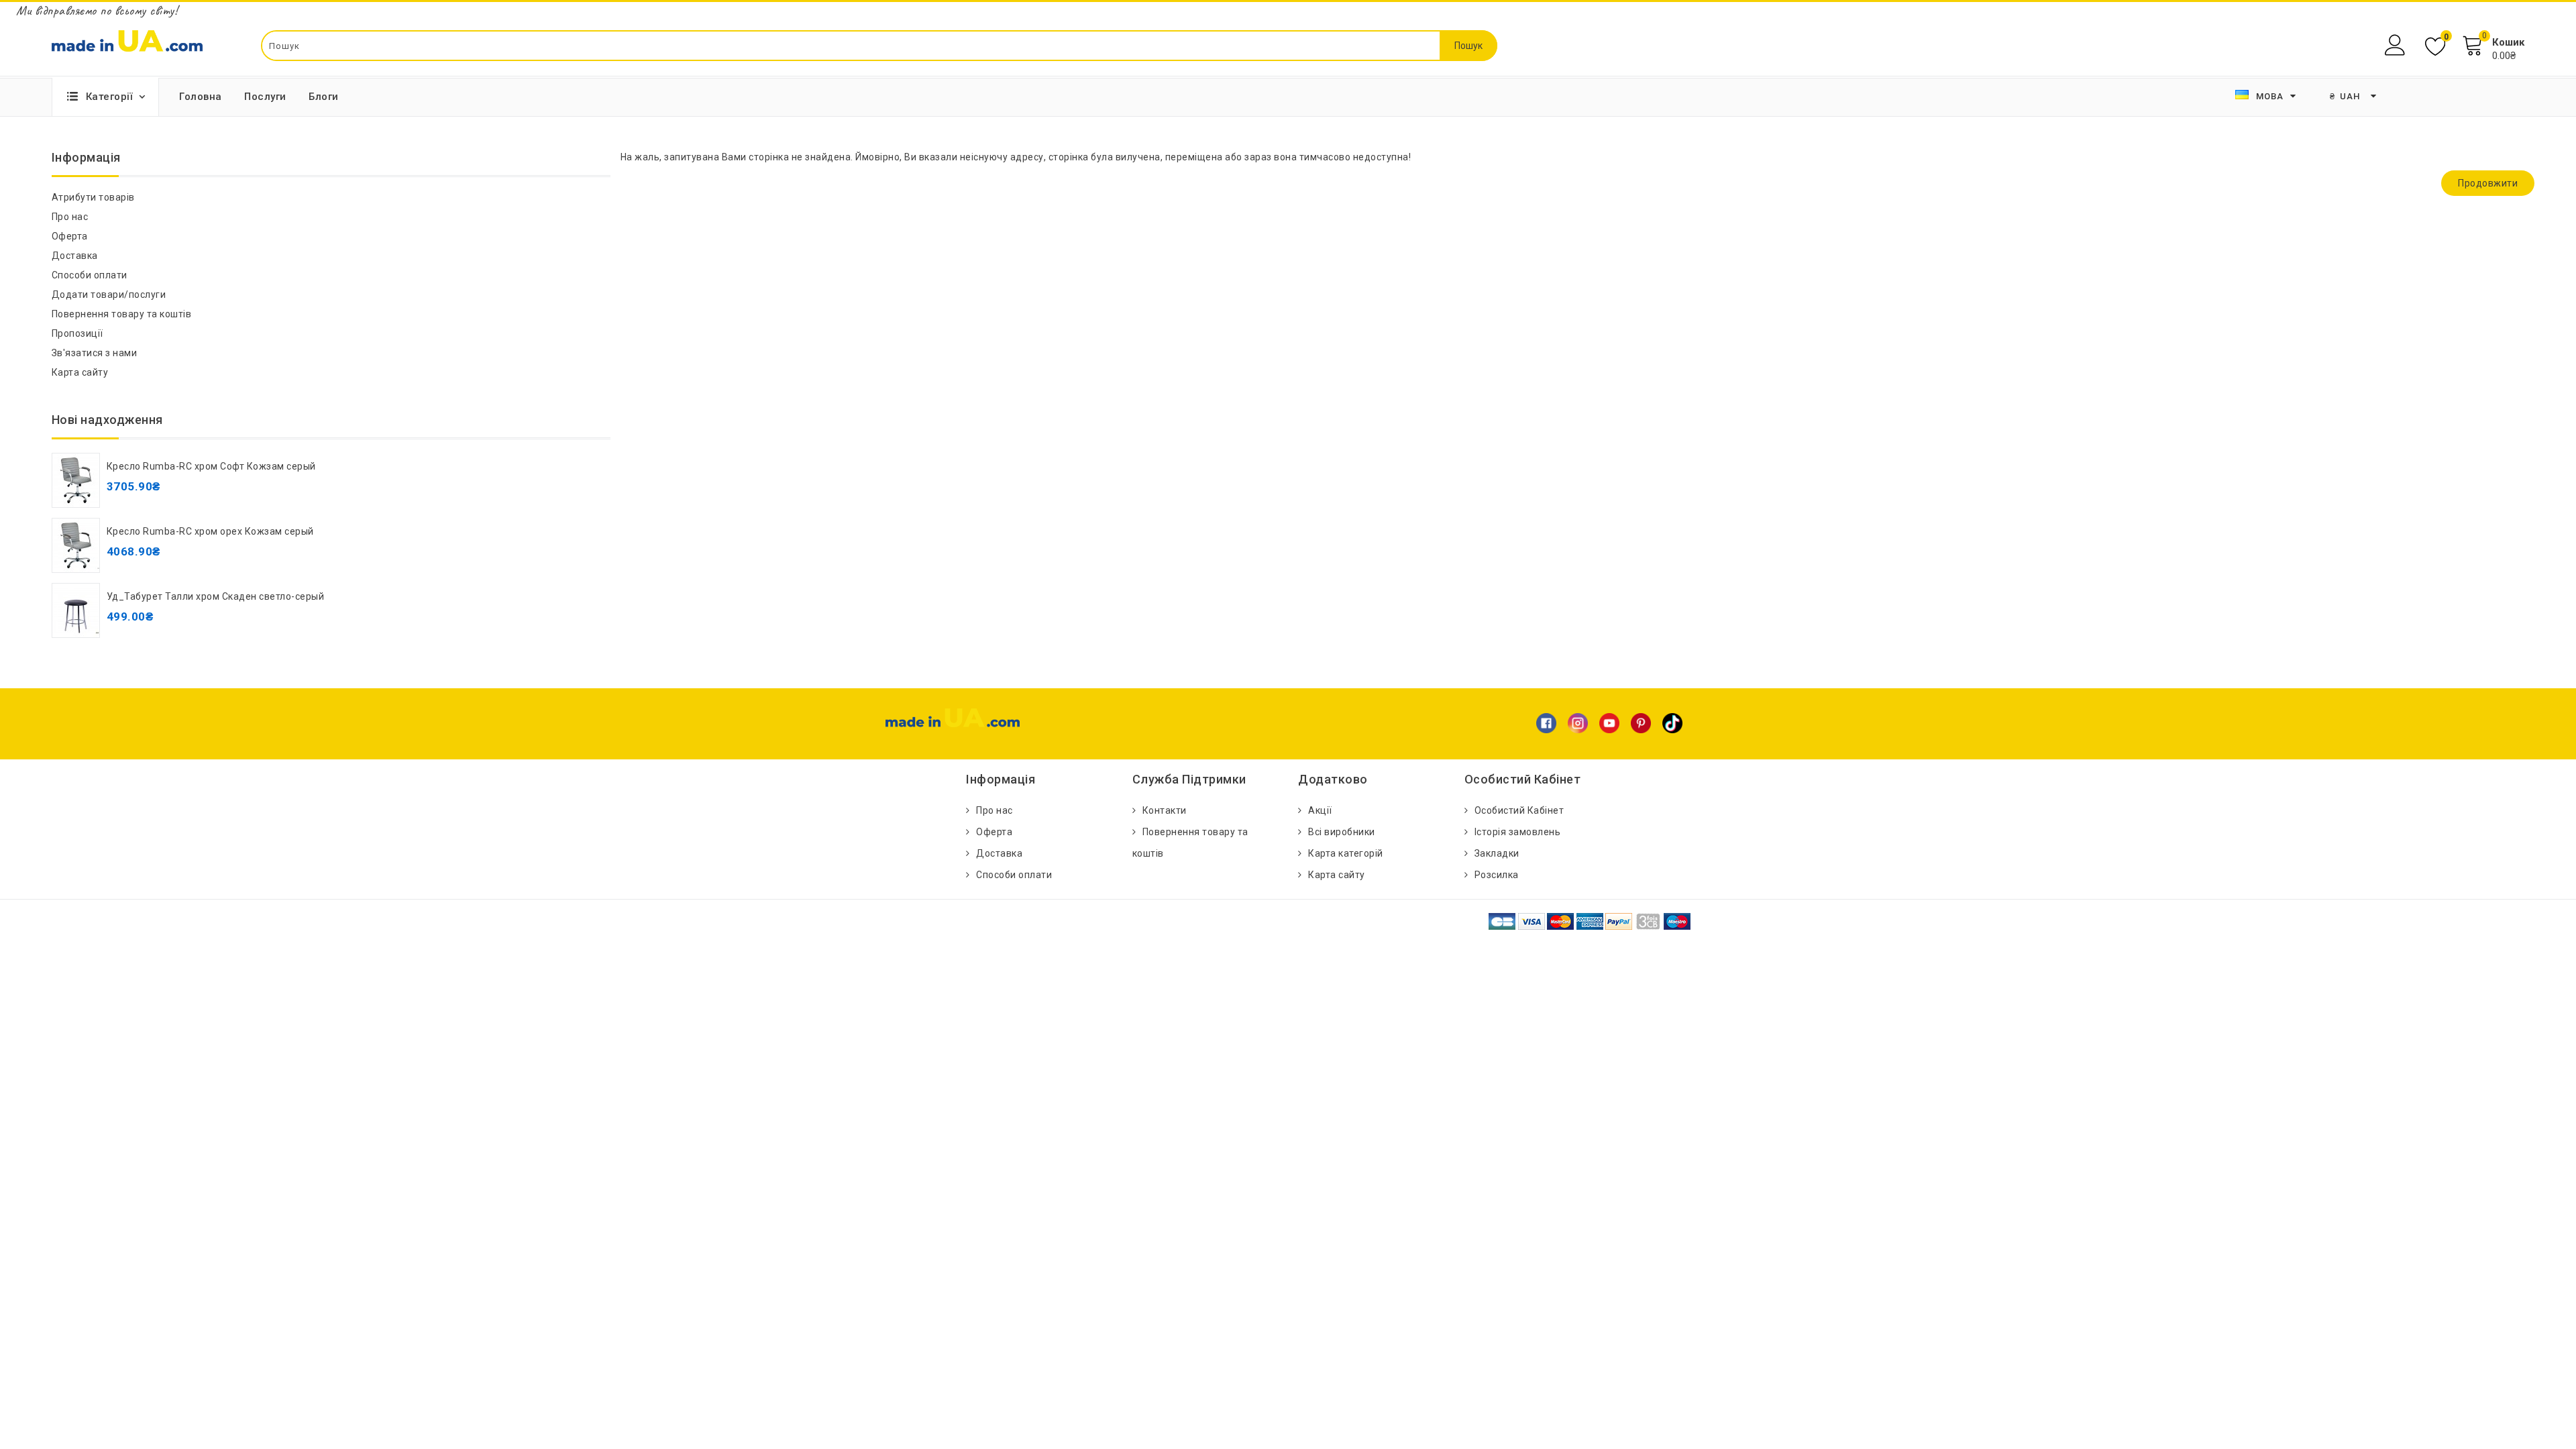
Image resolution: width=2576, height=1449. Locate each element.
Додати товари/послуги (109, 294)
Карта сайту (80, 372)
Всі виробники (1342, 832)
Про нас (70, 217)
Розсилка (1497, 875)
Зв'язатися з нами (95, 353)
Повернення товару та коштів (122, 314)
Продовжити (2488, 183)
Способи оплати (90, 275)
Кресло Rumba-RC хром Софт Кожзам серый (211, 466)
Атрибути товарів (93, 197)
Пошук (1468, 46)
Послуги (265, 97)
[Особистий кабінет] (2397, 45)
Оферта (70, 236)
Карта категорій (1346, 853)
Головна (201, 97)
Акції (1320, 810)
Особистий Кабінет (1519, 810)
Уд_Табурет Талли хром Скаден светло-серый (216, 596)
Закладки (1497, 853)
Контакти (1165, 810)
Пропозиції (77, 333)
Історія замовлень (1518, 832)
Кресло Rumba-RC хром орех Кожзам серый (210, 531)
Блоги (324, 97)
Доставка (75, 256)
